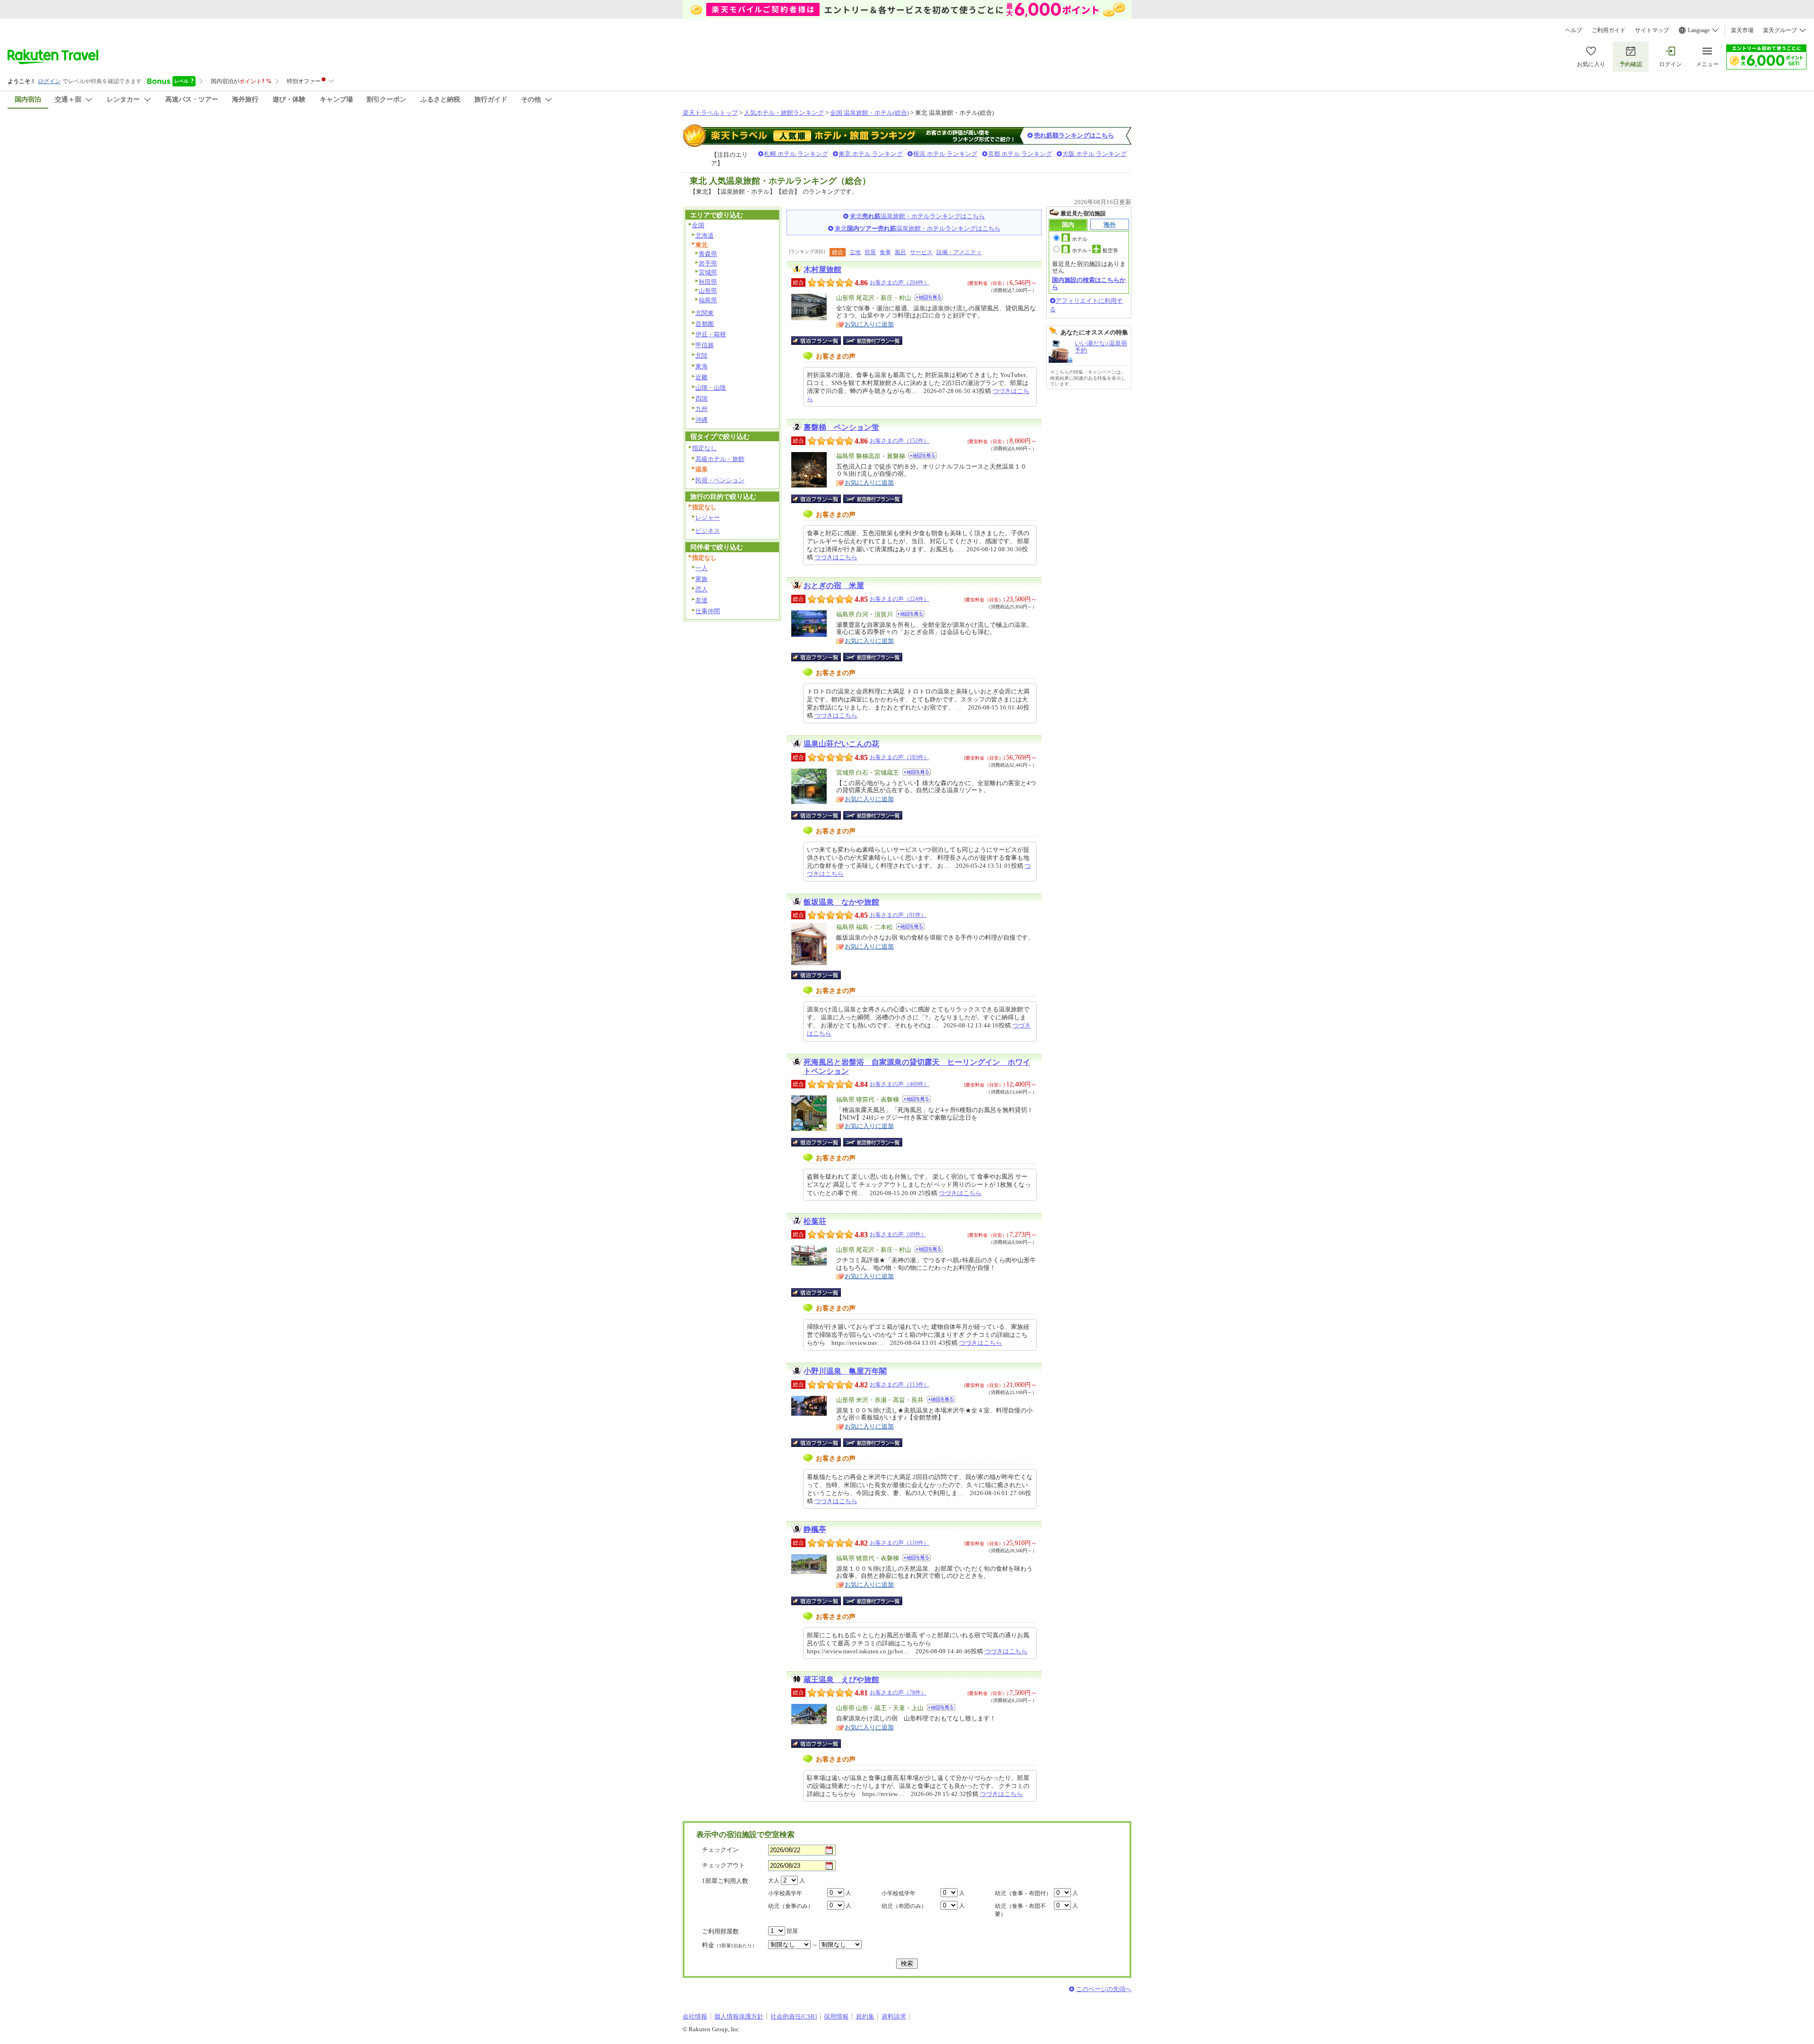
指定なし (704, 448)
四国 (702, 398)
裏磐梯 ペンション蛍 (841, 427)
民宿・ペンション (720, 480)
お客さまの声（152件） (899, 441)
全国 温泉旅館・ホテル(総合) (869, 113)
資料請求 (894, 2016)
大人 (774, 1881)
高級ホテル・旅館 (720, 459)
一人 (702, 568)
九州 (702, 409)
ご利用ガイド (1609, 30)
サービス (921, 252)
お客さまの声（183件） (899, 757)
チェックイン (720, 1850)
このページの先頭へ (1104, 1989)
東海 (702, 366)
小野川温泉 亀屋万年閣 (845, 1371)
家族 (702, 579)
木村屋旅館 (822, 269)
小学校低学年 (898, 1893)
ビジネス (708, 531)
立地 (855, 252)
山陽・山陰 (711, 388)
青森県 (708, 254)
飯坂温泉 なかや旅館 (841, 902)
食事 (885, 252)
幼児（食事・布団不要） (1020, 1910)
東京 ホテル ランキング (871, 154)
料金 (729, 1945)
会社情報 (695, 2016)
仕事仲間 (708, 611)
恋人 (702, 589)
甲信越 (705, 345)
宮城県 (708, 272)
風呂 (900, 252)
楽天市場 (1742, 30)
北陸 (702, 355)
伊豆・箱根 (711, 334)
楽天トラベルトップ (710, 113)
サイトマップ (1652, 30)
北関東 (705, 313)
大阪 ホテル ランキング (1095, 154)
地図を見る (929, 297)
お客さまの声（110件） (899, 1543)
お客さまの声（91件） (898, 915)
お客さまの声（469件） (899, 1084)
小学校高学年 (785, 1893)
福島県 (708, 300)
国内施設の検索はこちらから (1089, 283)
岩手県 (708, 263)
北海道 (705, 235)
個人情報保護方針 (739, 2016)
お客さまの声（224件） (899, 599)
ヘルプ (1574, 30)
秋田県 (708, 282)
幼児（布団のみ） (904, 1906)
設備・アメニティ (959, 252)
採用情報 (836, 2016)
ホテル (1080, 239)
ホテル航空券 (1095, 250)
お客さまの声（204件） (899, 282)
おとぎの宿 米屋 (834, 586)
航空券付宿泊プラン (873, 341)
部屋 (870, 252)
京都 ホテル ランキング (1020, 154)
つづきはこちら (836, 557)
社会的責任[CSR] (794, 2016)
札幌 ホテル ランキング (796, 154)
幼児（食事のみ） (791, 1906)
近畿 (702, 377)
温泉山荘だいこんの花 (841, 744)
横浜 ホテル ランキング (945, 154)
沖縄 (702, 420)
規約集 (865, 2016)
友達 (702, 600)
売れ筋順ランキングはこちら (1074, 135)
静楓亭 (815, 1529)
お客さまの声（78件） (898, 1693)
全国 (698, 225)
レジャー (708, 517)
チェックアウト (723, 1865)
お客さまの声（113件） (899, 1385)
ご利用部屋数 (720, 1931)
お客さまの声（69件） (898, 1234)
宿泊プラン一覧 (821, 341)
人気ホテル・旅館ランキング (784, 113)
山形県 (708, 291)
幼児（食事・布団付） (1023, 1893)
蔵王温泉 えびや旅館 (841, 1680)
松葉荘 (815, 1221)
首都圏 (705, 324)
